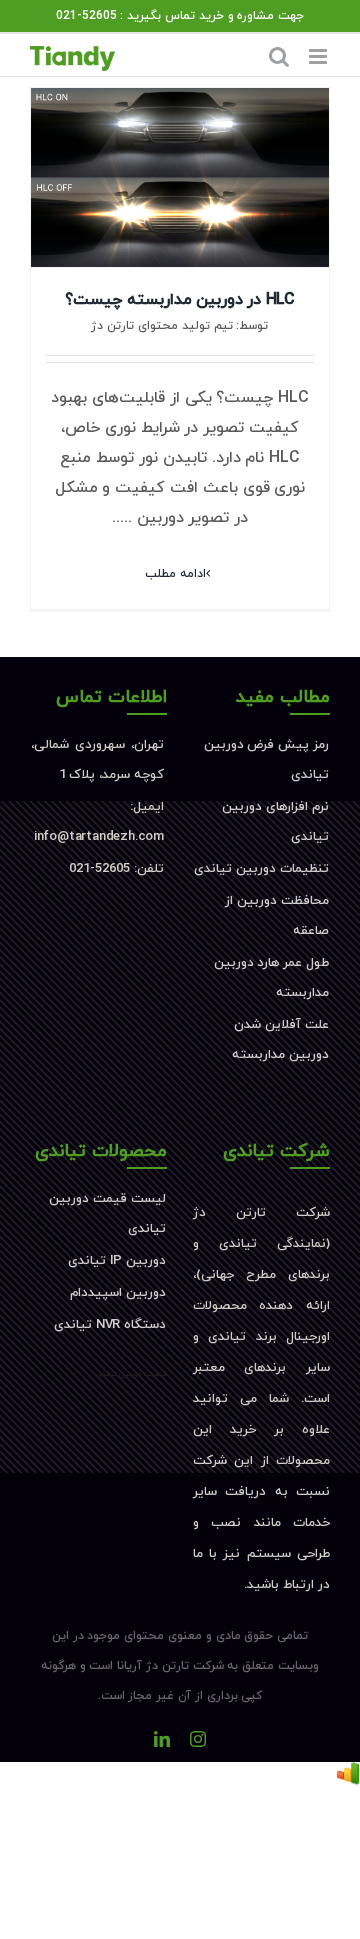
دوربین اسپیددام (118, 1293)
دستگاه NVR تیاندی (110, 1325)
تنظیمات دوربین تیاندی (261, 869)
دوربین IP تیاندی (117, 1261)
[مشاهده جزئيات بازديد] (348, 1777)
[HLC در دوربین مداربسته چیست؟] (180, 177)
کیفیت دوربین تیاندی (132, 1374)
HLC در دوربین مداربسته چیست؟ (179, 300)
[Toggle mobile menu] (319, 56)
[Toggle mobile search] (279, 56)
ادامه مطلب (175, 574)
